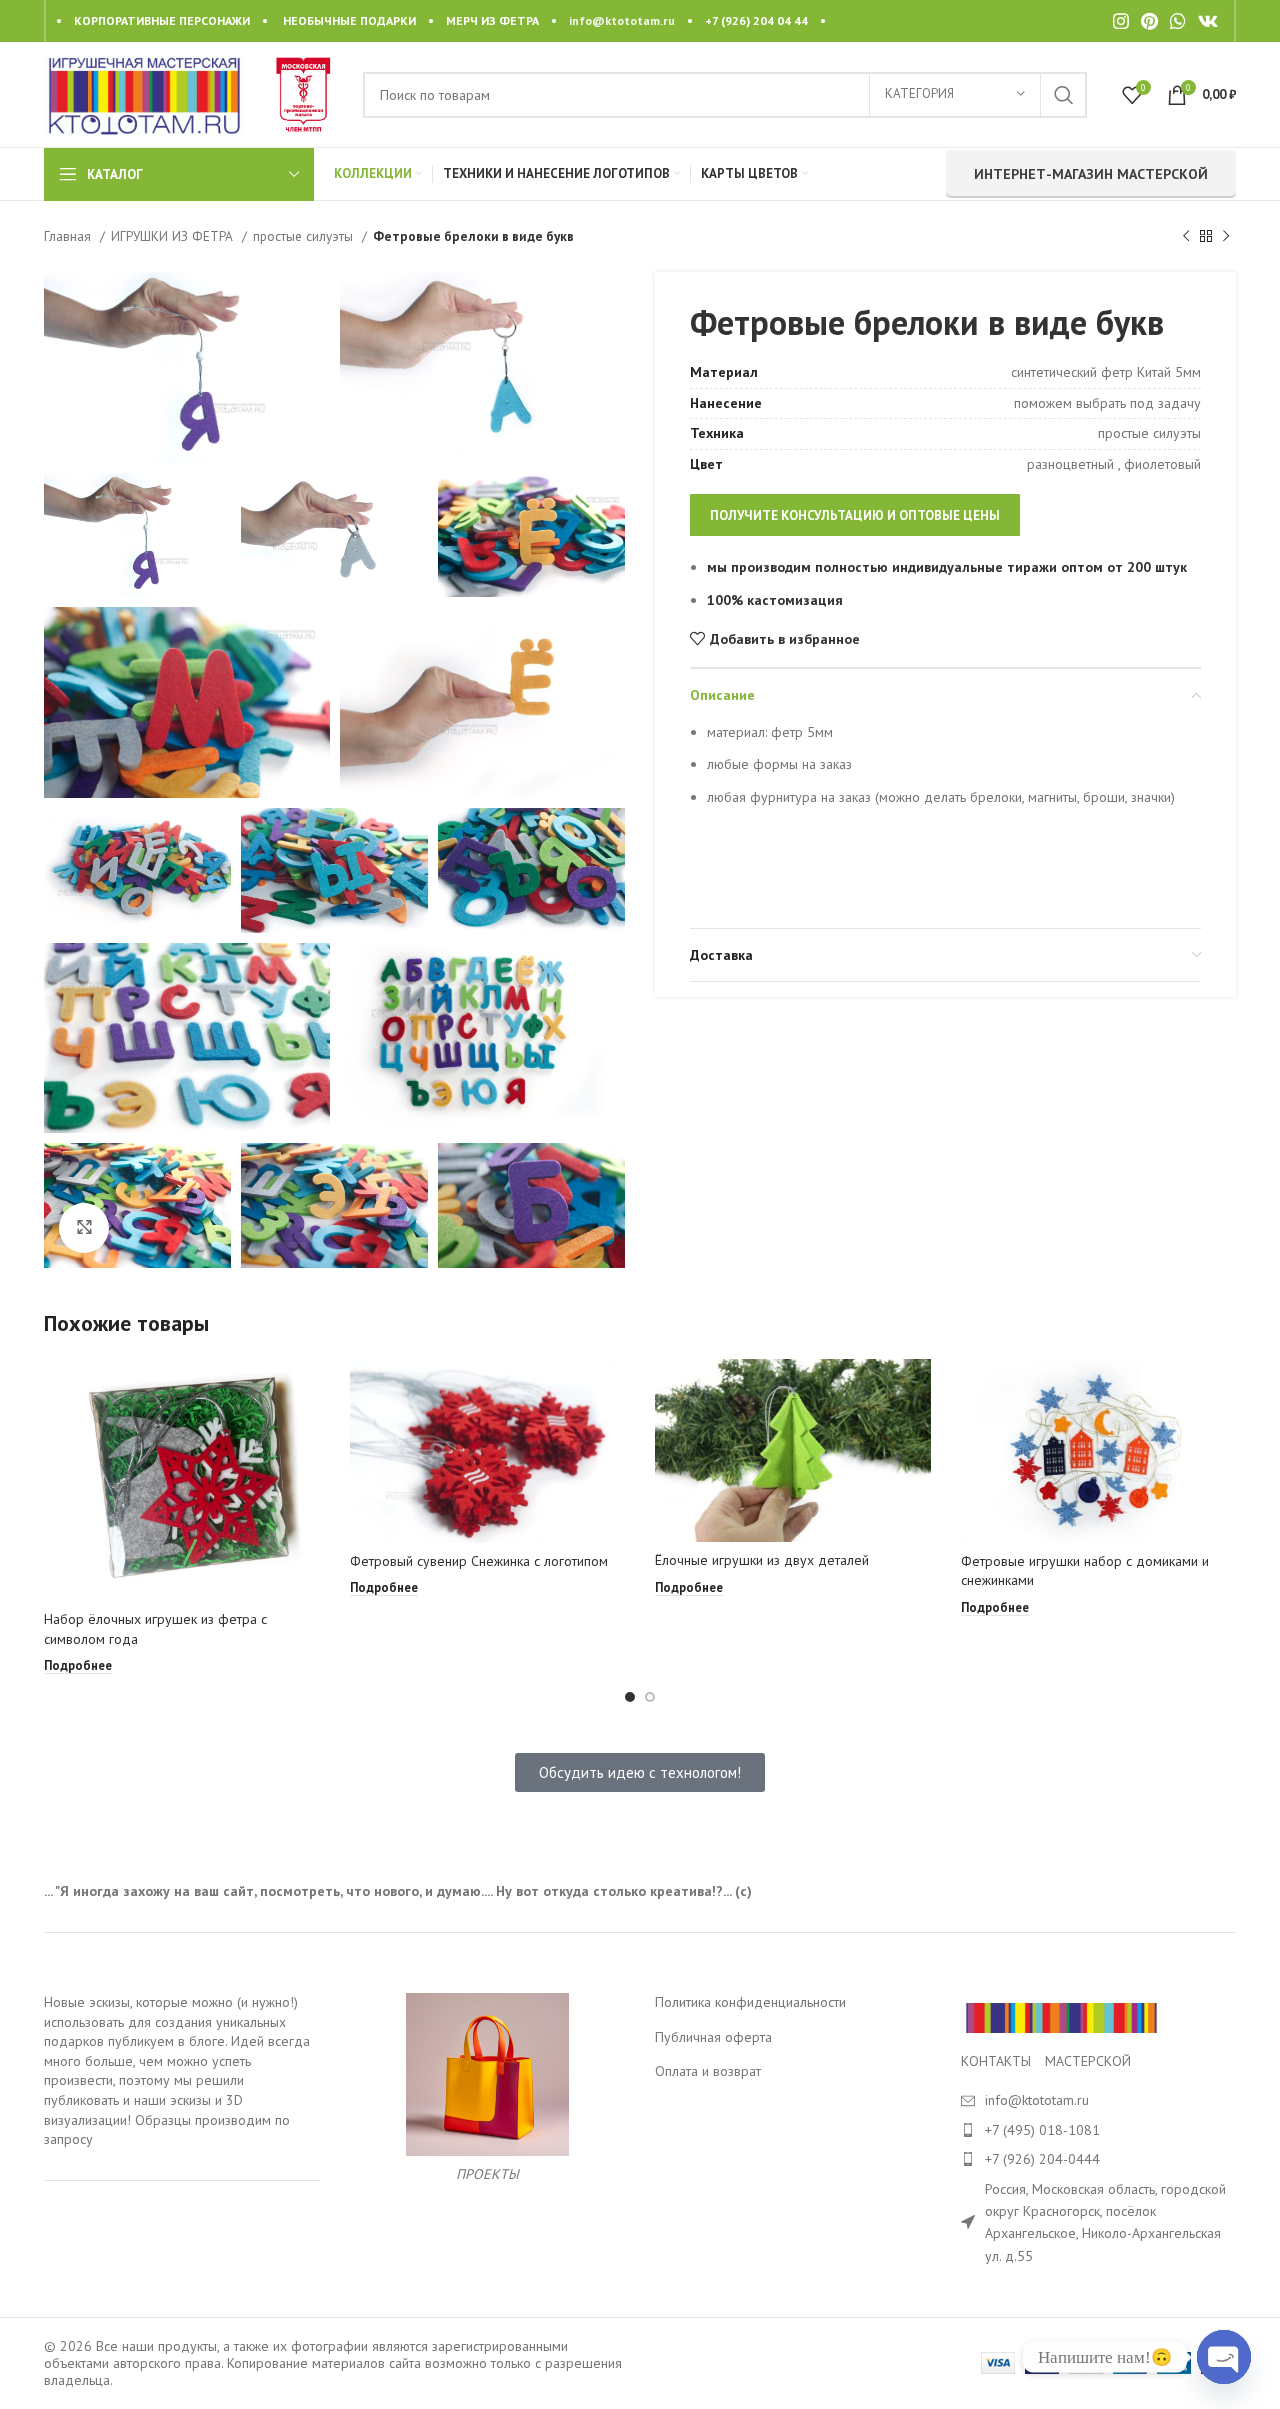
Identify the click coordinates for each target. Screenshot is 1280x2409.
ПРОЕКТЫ (487, 2174)
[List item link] (1099, 2130)
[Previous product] (1186, 237)
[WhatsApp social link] (1178, 21)
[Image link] (1061, 2017)
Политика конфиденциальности (750, 2002)
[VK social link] (1208, 21)
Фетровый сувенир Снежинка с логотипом (479, 1561)
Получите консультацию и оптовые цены (855, 515)
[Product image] (182, 1480)
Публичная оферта (713, 2037)
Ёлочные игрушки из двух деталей (762, 1560)
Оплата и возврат (708, 2071)
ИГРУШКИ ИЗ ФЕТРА (174, 236)
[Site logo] (144, 93)
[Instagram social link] (1121, 21)
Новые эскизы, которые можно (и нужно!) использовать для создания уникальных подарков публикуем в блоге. (171, 2021)
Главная (69, 236)
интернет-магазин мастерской (1091, 174)
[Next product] (1226, 237)
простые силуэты (305, 236)
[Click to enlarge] (84, 1228)
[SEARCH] (1064, 95)
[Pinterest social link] (1149, 21)
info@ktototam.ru (622, 20)
